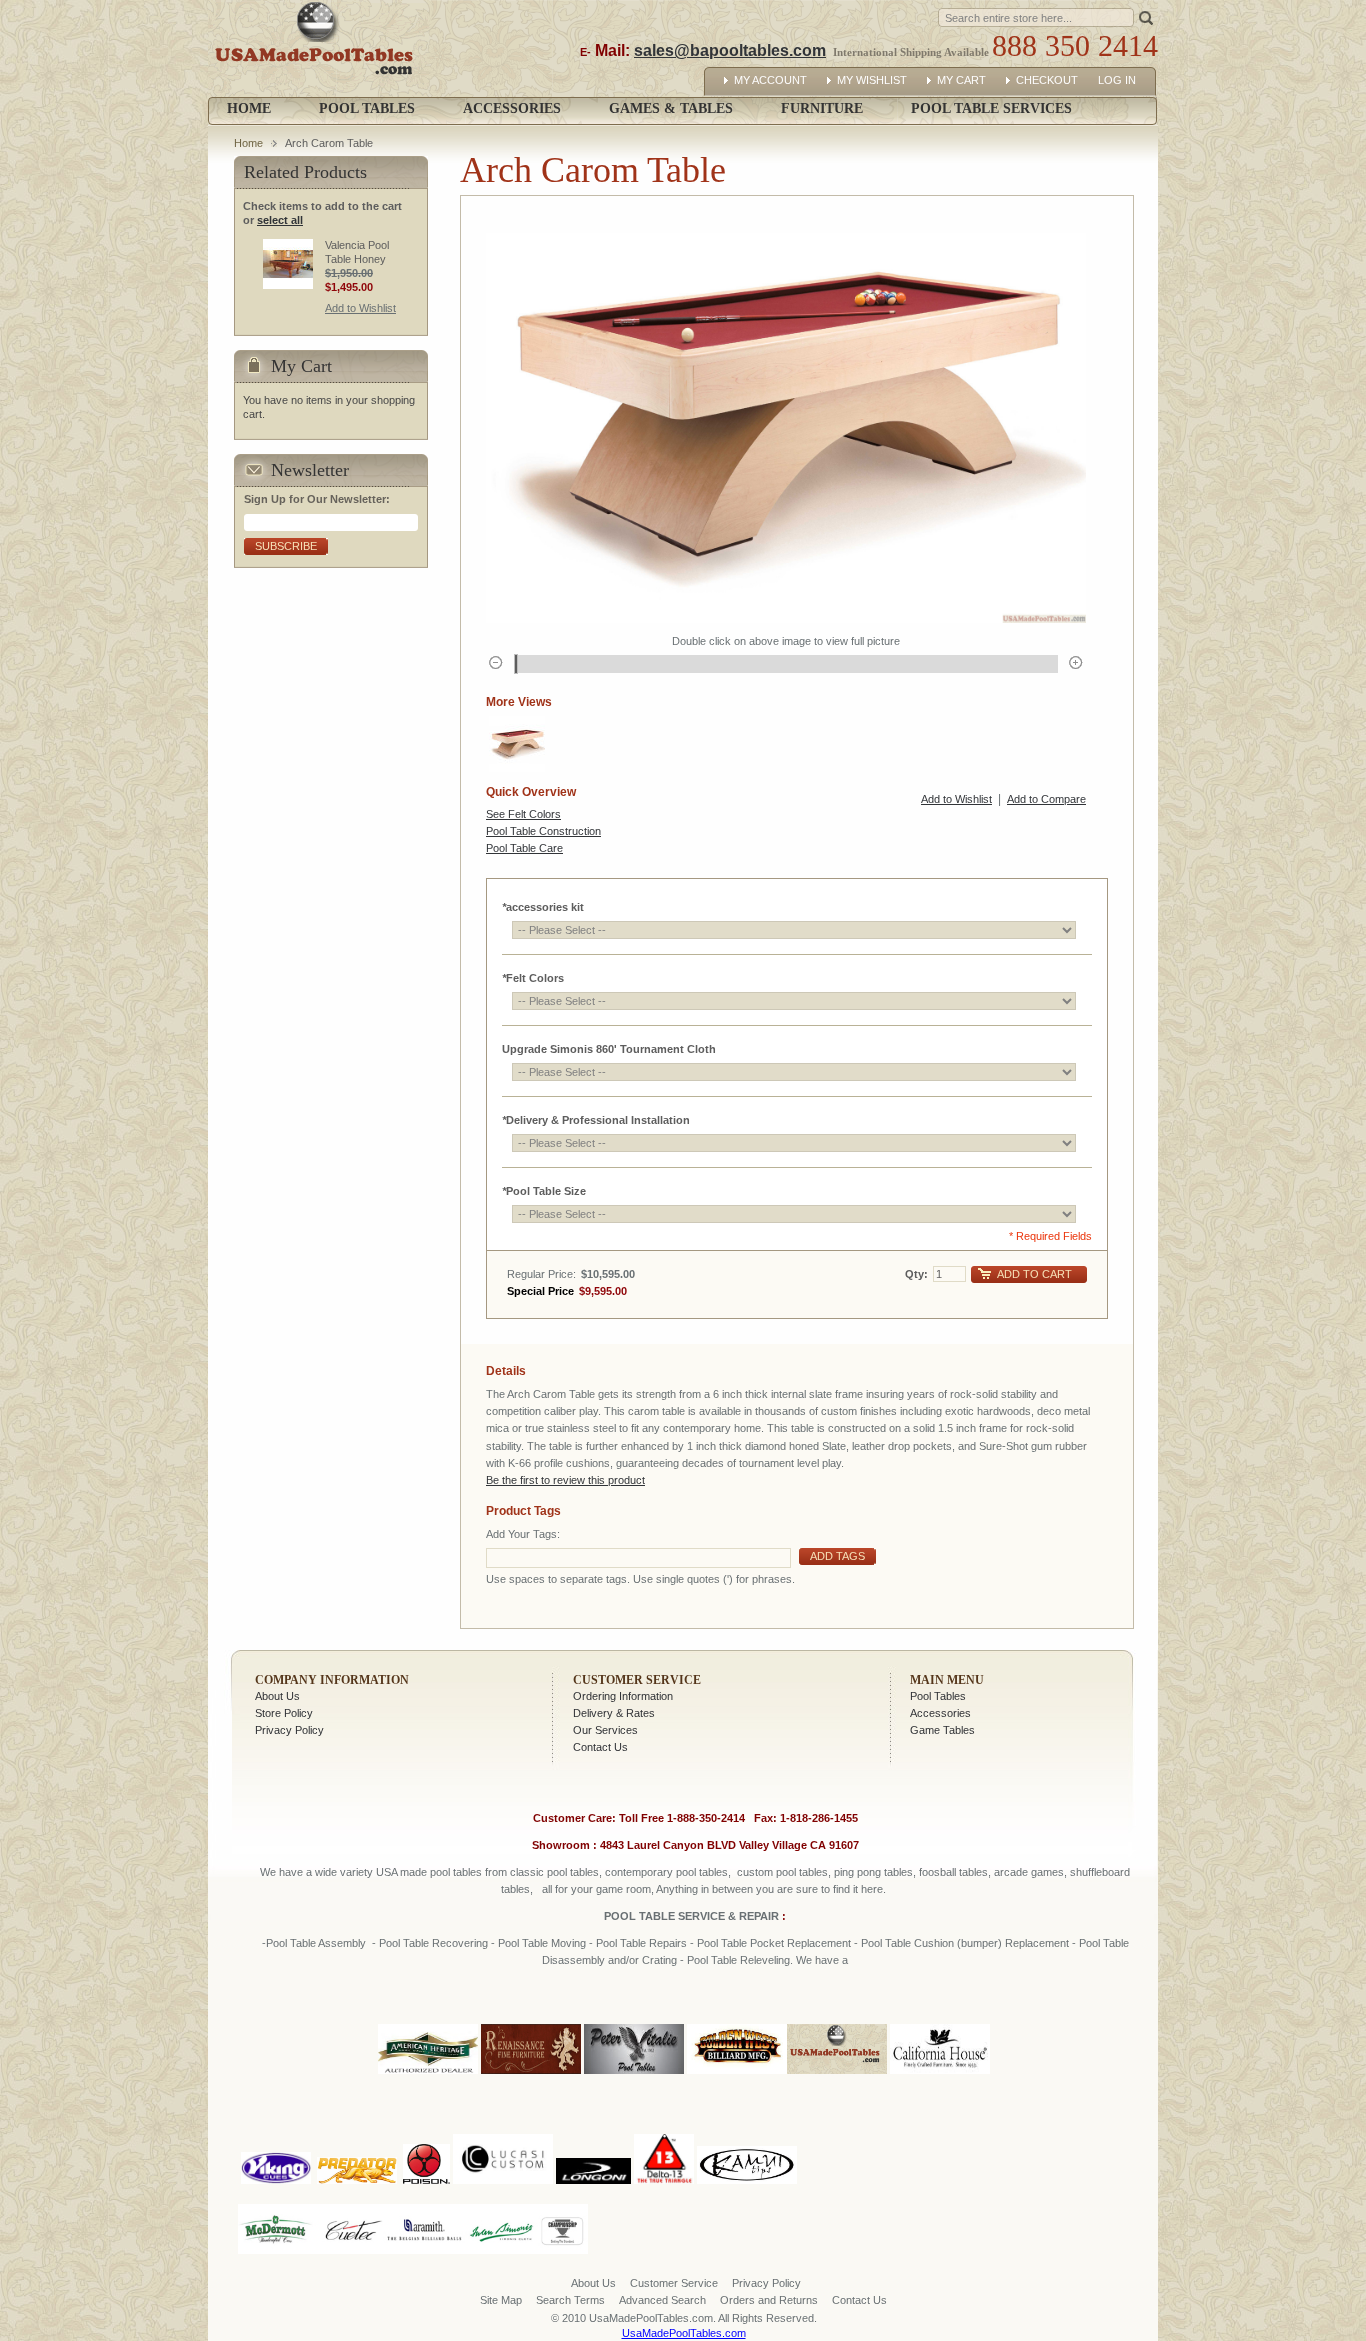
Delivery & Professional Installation (596, 1120)
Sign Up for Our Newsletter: (317, 499)
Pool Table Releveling (738, 1960)
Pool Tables (938, 1696)
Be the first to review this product (565, 1480)
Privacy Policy (289, 1730)
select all (280, 220)
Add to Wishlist (956, 799)
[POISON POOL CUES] (426, 2130)
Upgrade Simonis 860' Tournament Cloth (609, 1049)
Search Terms (570, 2300)
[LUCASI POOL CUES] (503, 2130)
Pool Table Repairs (640, 1943)
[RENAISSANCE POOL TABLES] (531, 2075)
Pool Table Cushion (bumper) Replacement (965, 1943)
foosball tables (953, 1872)
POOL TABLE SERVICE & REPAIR (693, 1916)
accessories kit (543, 907)
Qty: (916, 1274)
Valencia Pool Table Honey (357, 252)
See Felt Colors (523, 814)
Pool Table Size (544, 1191)
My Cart (961, 80)
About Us (277, 1696)
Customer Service (637, 1680)
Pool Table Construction (543, 831)
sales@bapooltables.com (730, 50)
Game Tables (942, 1730)
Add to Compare (1046, 799)
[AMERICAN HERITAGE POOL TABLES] (428, 2075)
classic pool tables (554, 1872)
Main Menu (947, 1680)
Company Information (332, 1680)
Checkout (1047, 80)
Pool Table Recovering (433, 1943)
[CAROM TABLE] (517, 744)
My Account (770, 80)
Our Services (605, 1730)
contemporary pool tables (666, 1872)
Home (249, 108)
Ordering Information (623, 1696)
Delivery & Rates (614, 1713)
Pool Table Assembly (316, 1943)
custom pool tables (782, 1872)
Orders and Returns (769, 2300)
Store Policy (284, 1713)
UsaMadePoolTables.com (684, 2333)
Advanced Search (662, 2300)
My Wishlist (872, 80)
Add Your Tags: (523, 1534)
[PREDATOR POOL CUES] (357, 2130)
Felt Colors (533, 978)
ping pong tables (873, 1872)
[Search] (1146, 16)
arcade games (1029, 1872)
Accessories (940, 1713)
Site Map (501, 2300)
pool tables (456, 1872)
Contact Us (600, 1747)
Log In (1117, 80)
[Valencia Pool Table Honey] (288, 264)
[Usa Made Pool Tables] (318, 48)
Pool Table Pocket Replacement (774, 1943)
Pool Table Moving (542, 1943)
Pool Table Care (524, 848)
